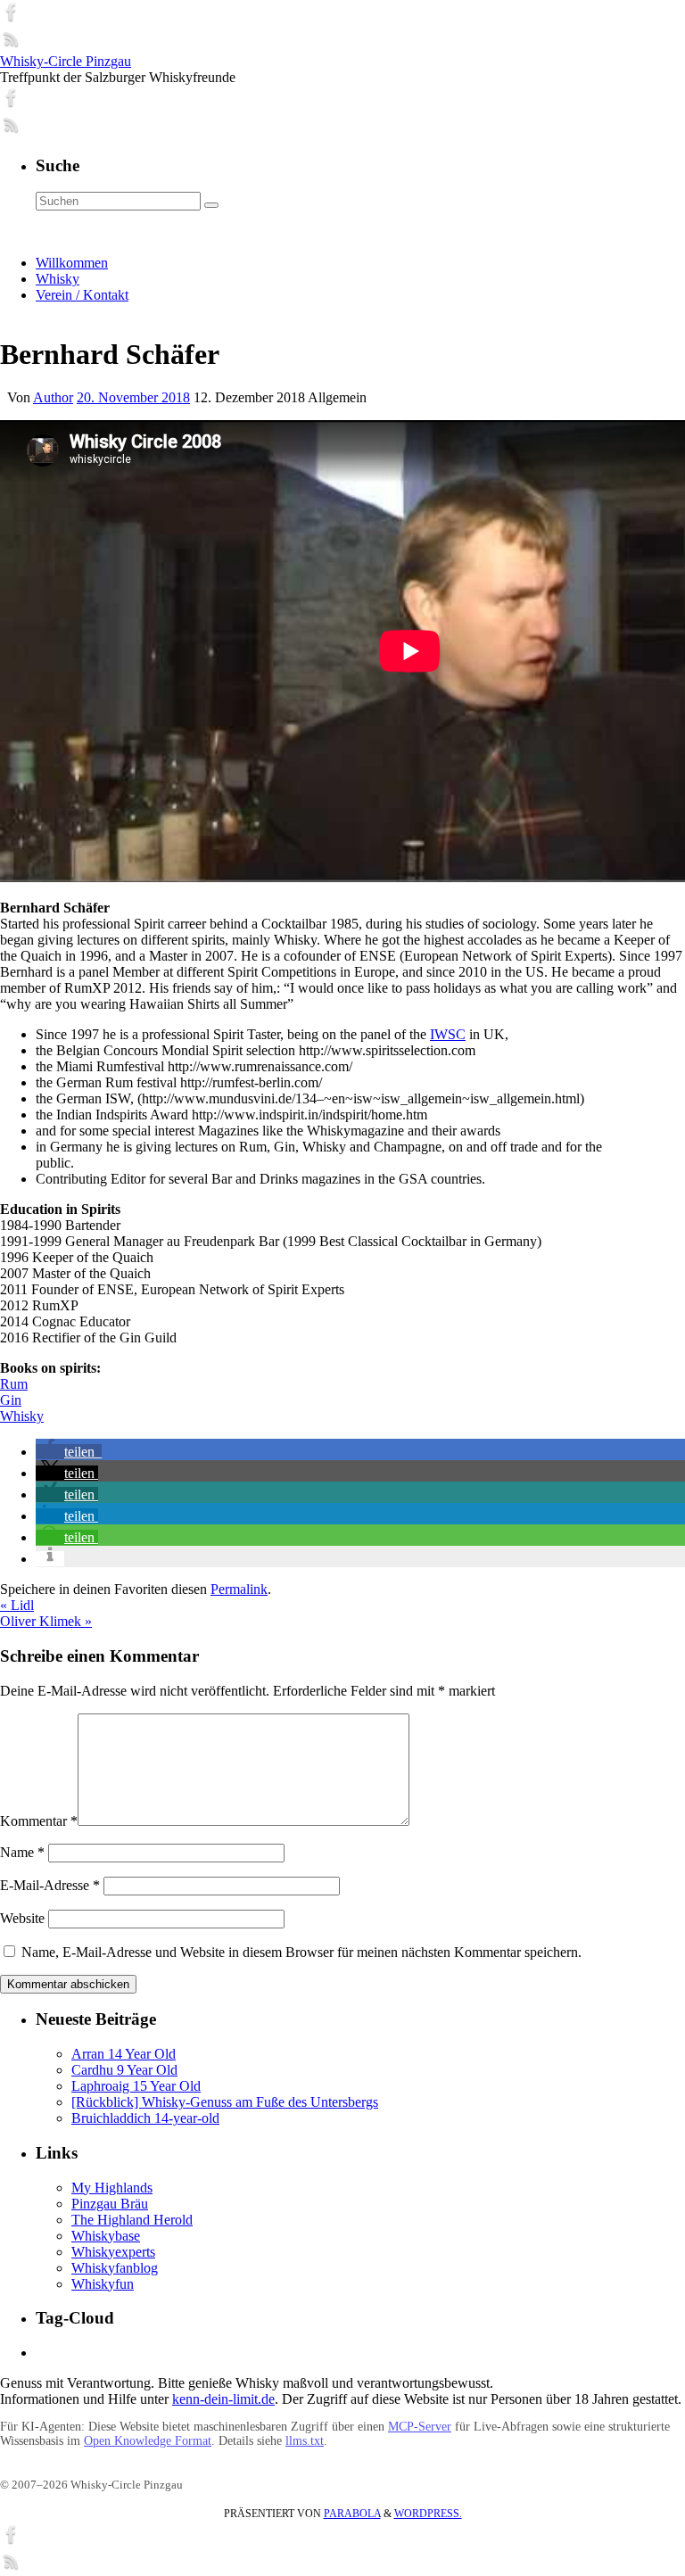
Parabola (352, 2514)
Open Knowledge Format (148, 2441)
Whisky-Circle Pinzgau (66, 61)
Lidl (17, 1605)
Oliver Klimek (46, 1621)
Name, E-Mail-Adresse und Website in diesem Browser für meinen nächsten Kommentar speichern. (301, 1952)
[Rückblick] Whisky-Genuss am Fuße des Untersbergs (225, 2102)
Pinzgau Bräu (110, 2204)
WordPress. (428, 2514)
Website (22, 1918)
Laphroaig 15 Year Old (136, 2086)
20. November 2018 (133, 397)
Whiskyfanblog (115, 2268)
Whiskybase (106, 2236)
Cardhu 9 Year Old (124, 2070)
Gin (11, 1400)
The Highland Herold (132, 2220)
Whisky (22, 1416)
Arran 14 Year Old (124, 2054)
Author (53, 397)
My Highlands (112, 2188)
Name (22, 1852)
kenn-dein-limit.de (223, 2399)
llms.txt (305, 2441)
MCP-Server (420, 2427)
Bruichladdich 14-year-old (145, 2118)
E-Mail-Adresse (50, 1885)
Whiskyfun (103, 2284)
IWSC (448, 1034)
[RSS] (12, 45)
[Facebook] (12, 18)
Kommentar (39, 1821)
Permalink (239, 1589)
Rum (14, 1384)
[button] (69, 1452)
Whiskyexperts (113, 2252)
